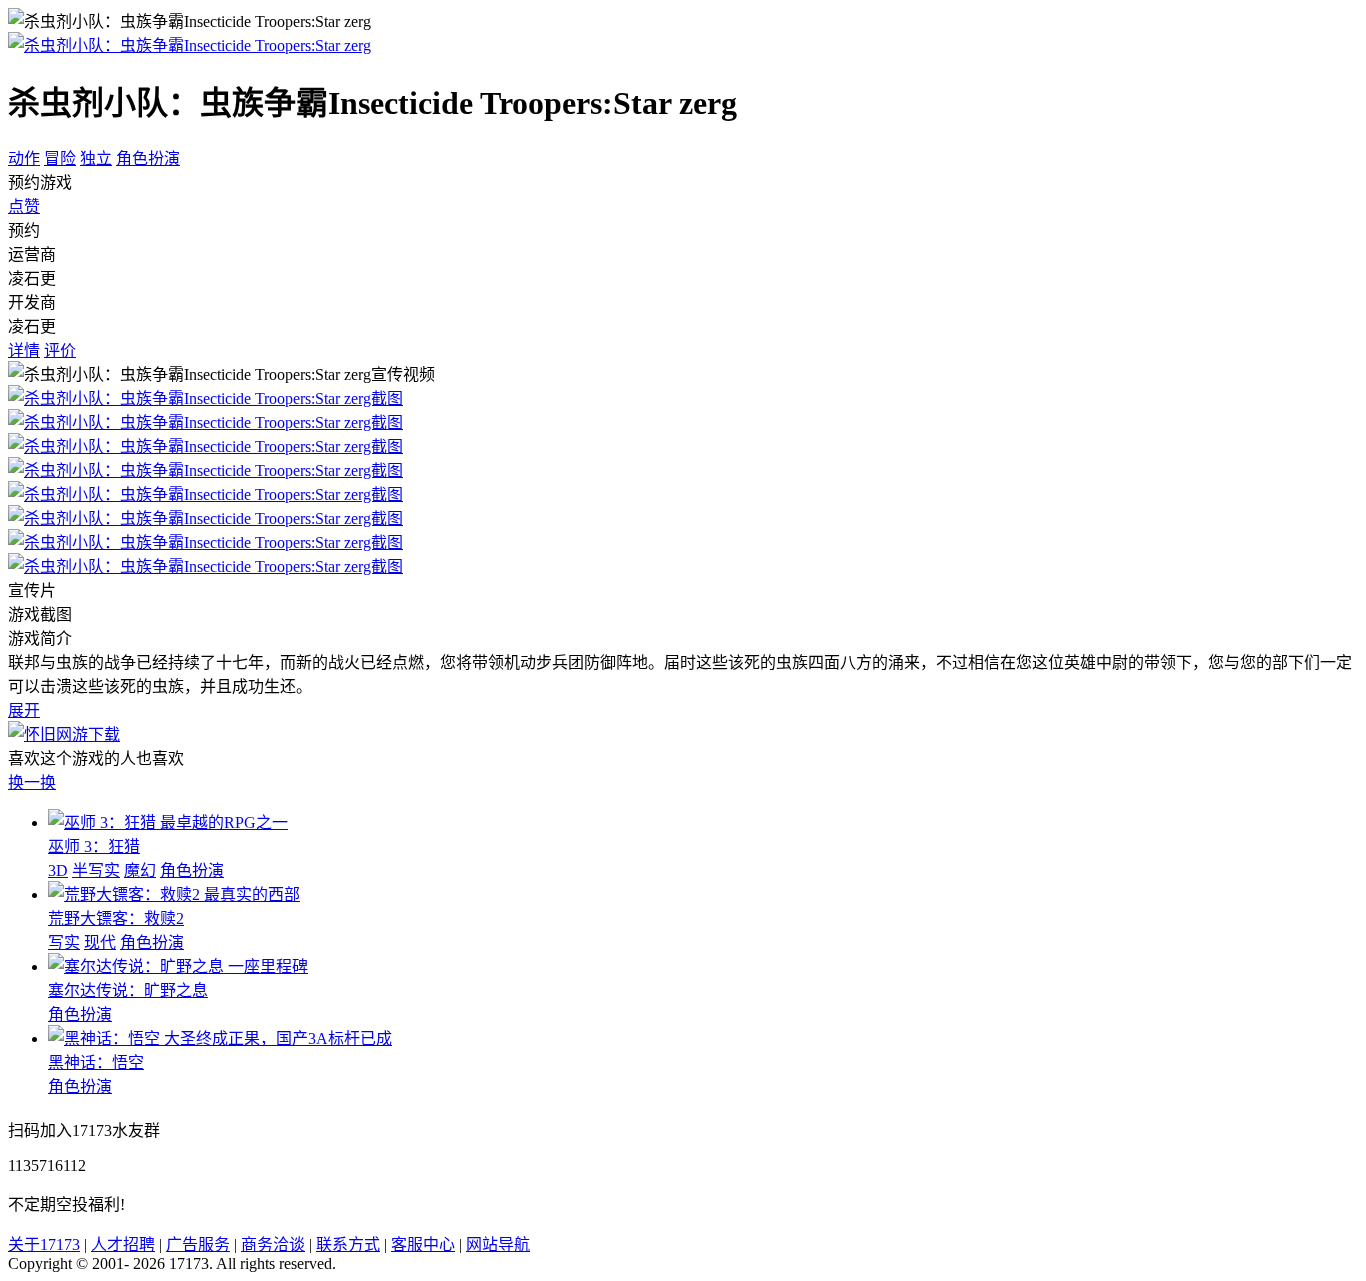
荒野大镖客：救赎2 (116, 918)
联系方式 (348, 1244)
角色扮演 (148, 158)
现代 (100, 942)
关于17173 (44, 1244)
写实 (64, 942)
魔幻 (140, 870)
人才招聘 (123, 1244)
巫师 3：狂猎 (94, 846)
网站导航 (498, 1244)
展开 (24, 710)
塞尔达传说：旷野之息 (128, 990)
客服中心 (423, 1244)
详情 (24, 350)
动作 (24, 158)
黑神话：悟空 (96, 1062)
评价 (60, 350)
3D (58, 870)
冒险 (60, 158)
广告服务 (198, 1244)
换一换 (32, 782)
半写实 (96, 870)
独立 (96, 158)
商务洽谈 (273, 1244)
